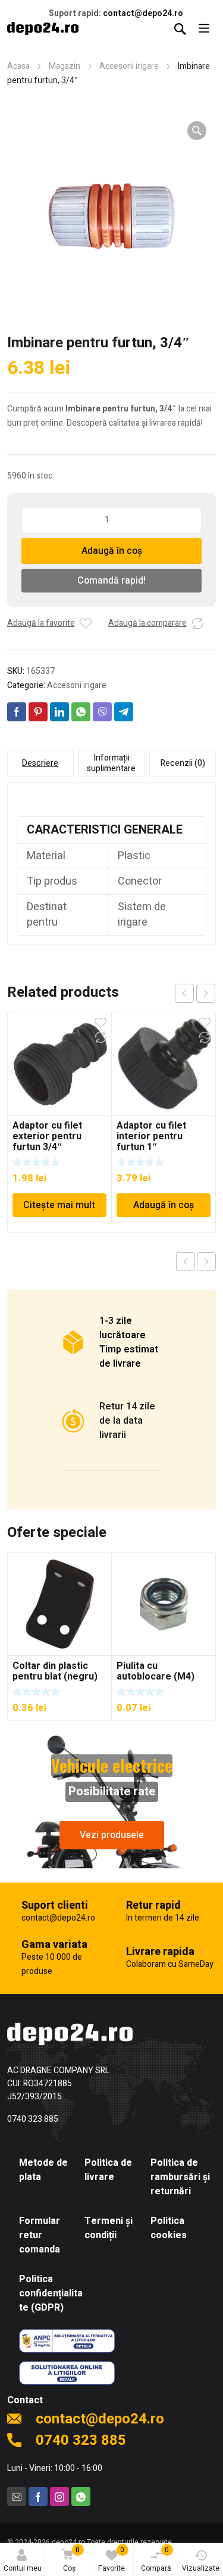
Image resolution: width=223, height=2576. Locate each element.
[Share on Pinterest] (38, 712)
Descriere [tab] (40, 763)
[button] (197, 131)
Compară (156, 2559)
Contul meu (23, 2568)
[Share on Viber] (102, 712)
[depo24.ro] (43, 28)
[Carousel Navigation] (195, 993)
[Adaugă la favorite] (86, 623)
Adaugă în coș (112, 551)
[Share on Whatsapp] (81, 712)
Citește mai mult (59, 1205)
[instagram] (59, 2496)
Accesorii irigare (129, 66)
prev (184, 993)
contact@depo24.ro (143, 13)
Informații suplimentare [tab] (111, 763)
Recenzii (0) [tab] (183, 763)
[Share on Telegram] (124, 712)
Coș (72, 2559)
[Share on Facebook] (17, 712)
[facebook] (38, 2496)
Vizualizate (201, 2568)
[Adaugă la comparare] (197, 623)
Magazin (65, 66)
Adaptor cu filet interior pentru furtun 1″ (151, 1136)
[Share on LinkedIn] (59, 712)
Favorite (111, 2559)
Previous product (186, 1262)
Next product (206, 1262)
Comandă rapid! (111, 581)
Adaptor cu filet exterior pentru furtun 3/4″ (47, 1136)
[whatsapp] (81, 2496)
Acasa (18, 66)
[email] (17, 2496)
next (206, 993)
